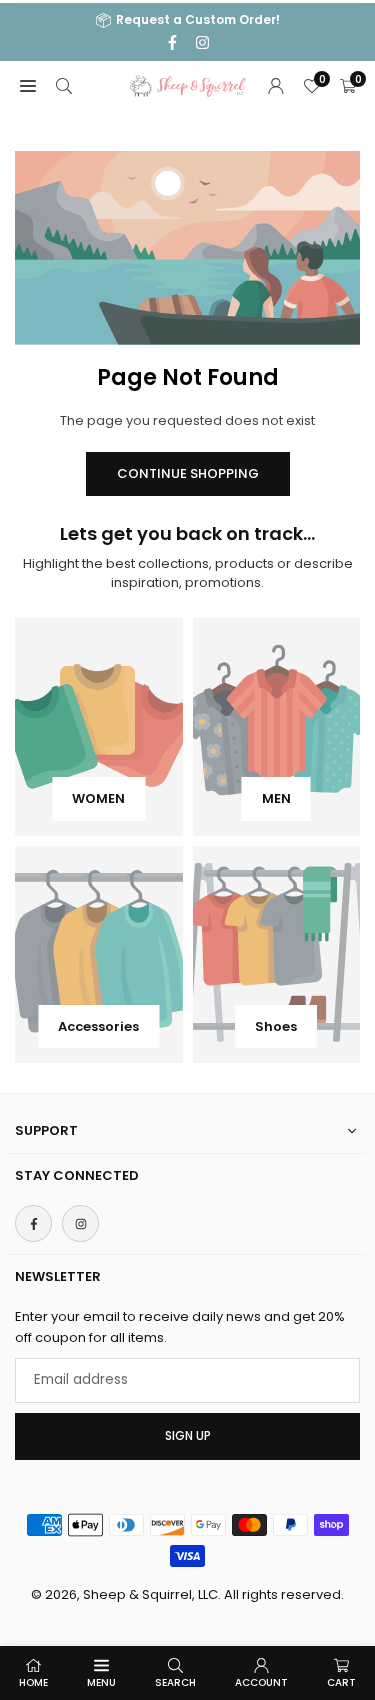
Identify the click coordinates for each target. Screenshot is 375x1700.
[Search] (64, 86)
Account (261, 1682)
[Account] (276, 86)
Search (175, 1682)
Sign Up (188, 1436)
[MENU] (28, 86)
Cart (341, 1682)
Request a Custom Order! (198, 20)
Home (33, 1682)
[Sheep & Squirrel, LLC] (188, 84)
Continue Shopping (188, 473)
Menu (101, 1682)
